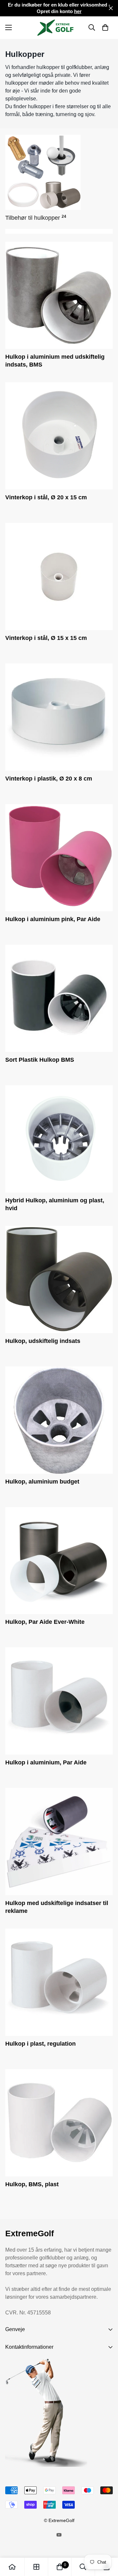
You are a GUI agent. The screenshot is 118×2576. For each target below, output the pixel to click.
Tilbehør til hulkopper (36, 218)
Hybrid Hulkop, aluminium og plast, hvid (55, 1204)
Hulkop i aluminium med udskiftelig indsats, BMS (55, 361)
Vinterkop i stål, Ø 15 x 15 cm (46, 638)
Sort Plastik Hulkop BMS (40, 1060)
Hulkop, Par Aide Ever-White (45, 1622)
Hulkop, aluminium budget (42, 1482)
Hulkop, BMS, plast (32, 2184)
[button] (105, 27)
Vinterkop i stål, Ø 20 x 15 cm (46, 497)
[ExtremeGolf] (59, 28)
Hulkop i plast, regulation (40, 2044)
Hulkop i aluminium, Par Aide (46, 1762)
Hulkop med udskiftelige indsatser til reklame (57, 1907)
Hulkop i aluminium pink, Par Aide (53, 919)
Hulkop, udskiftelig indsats (43, 1341)
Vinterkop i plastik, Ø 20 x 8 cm (49, 779)
